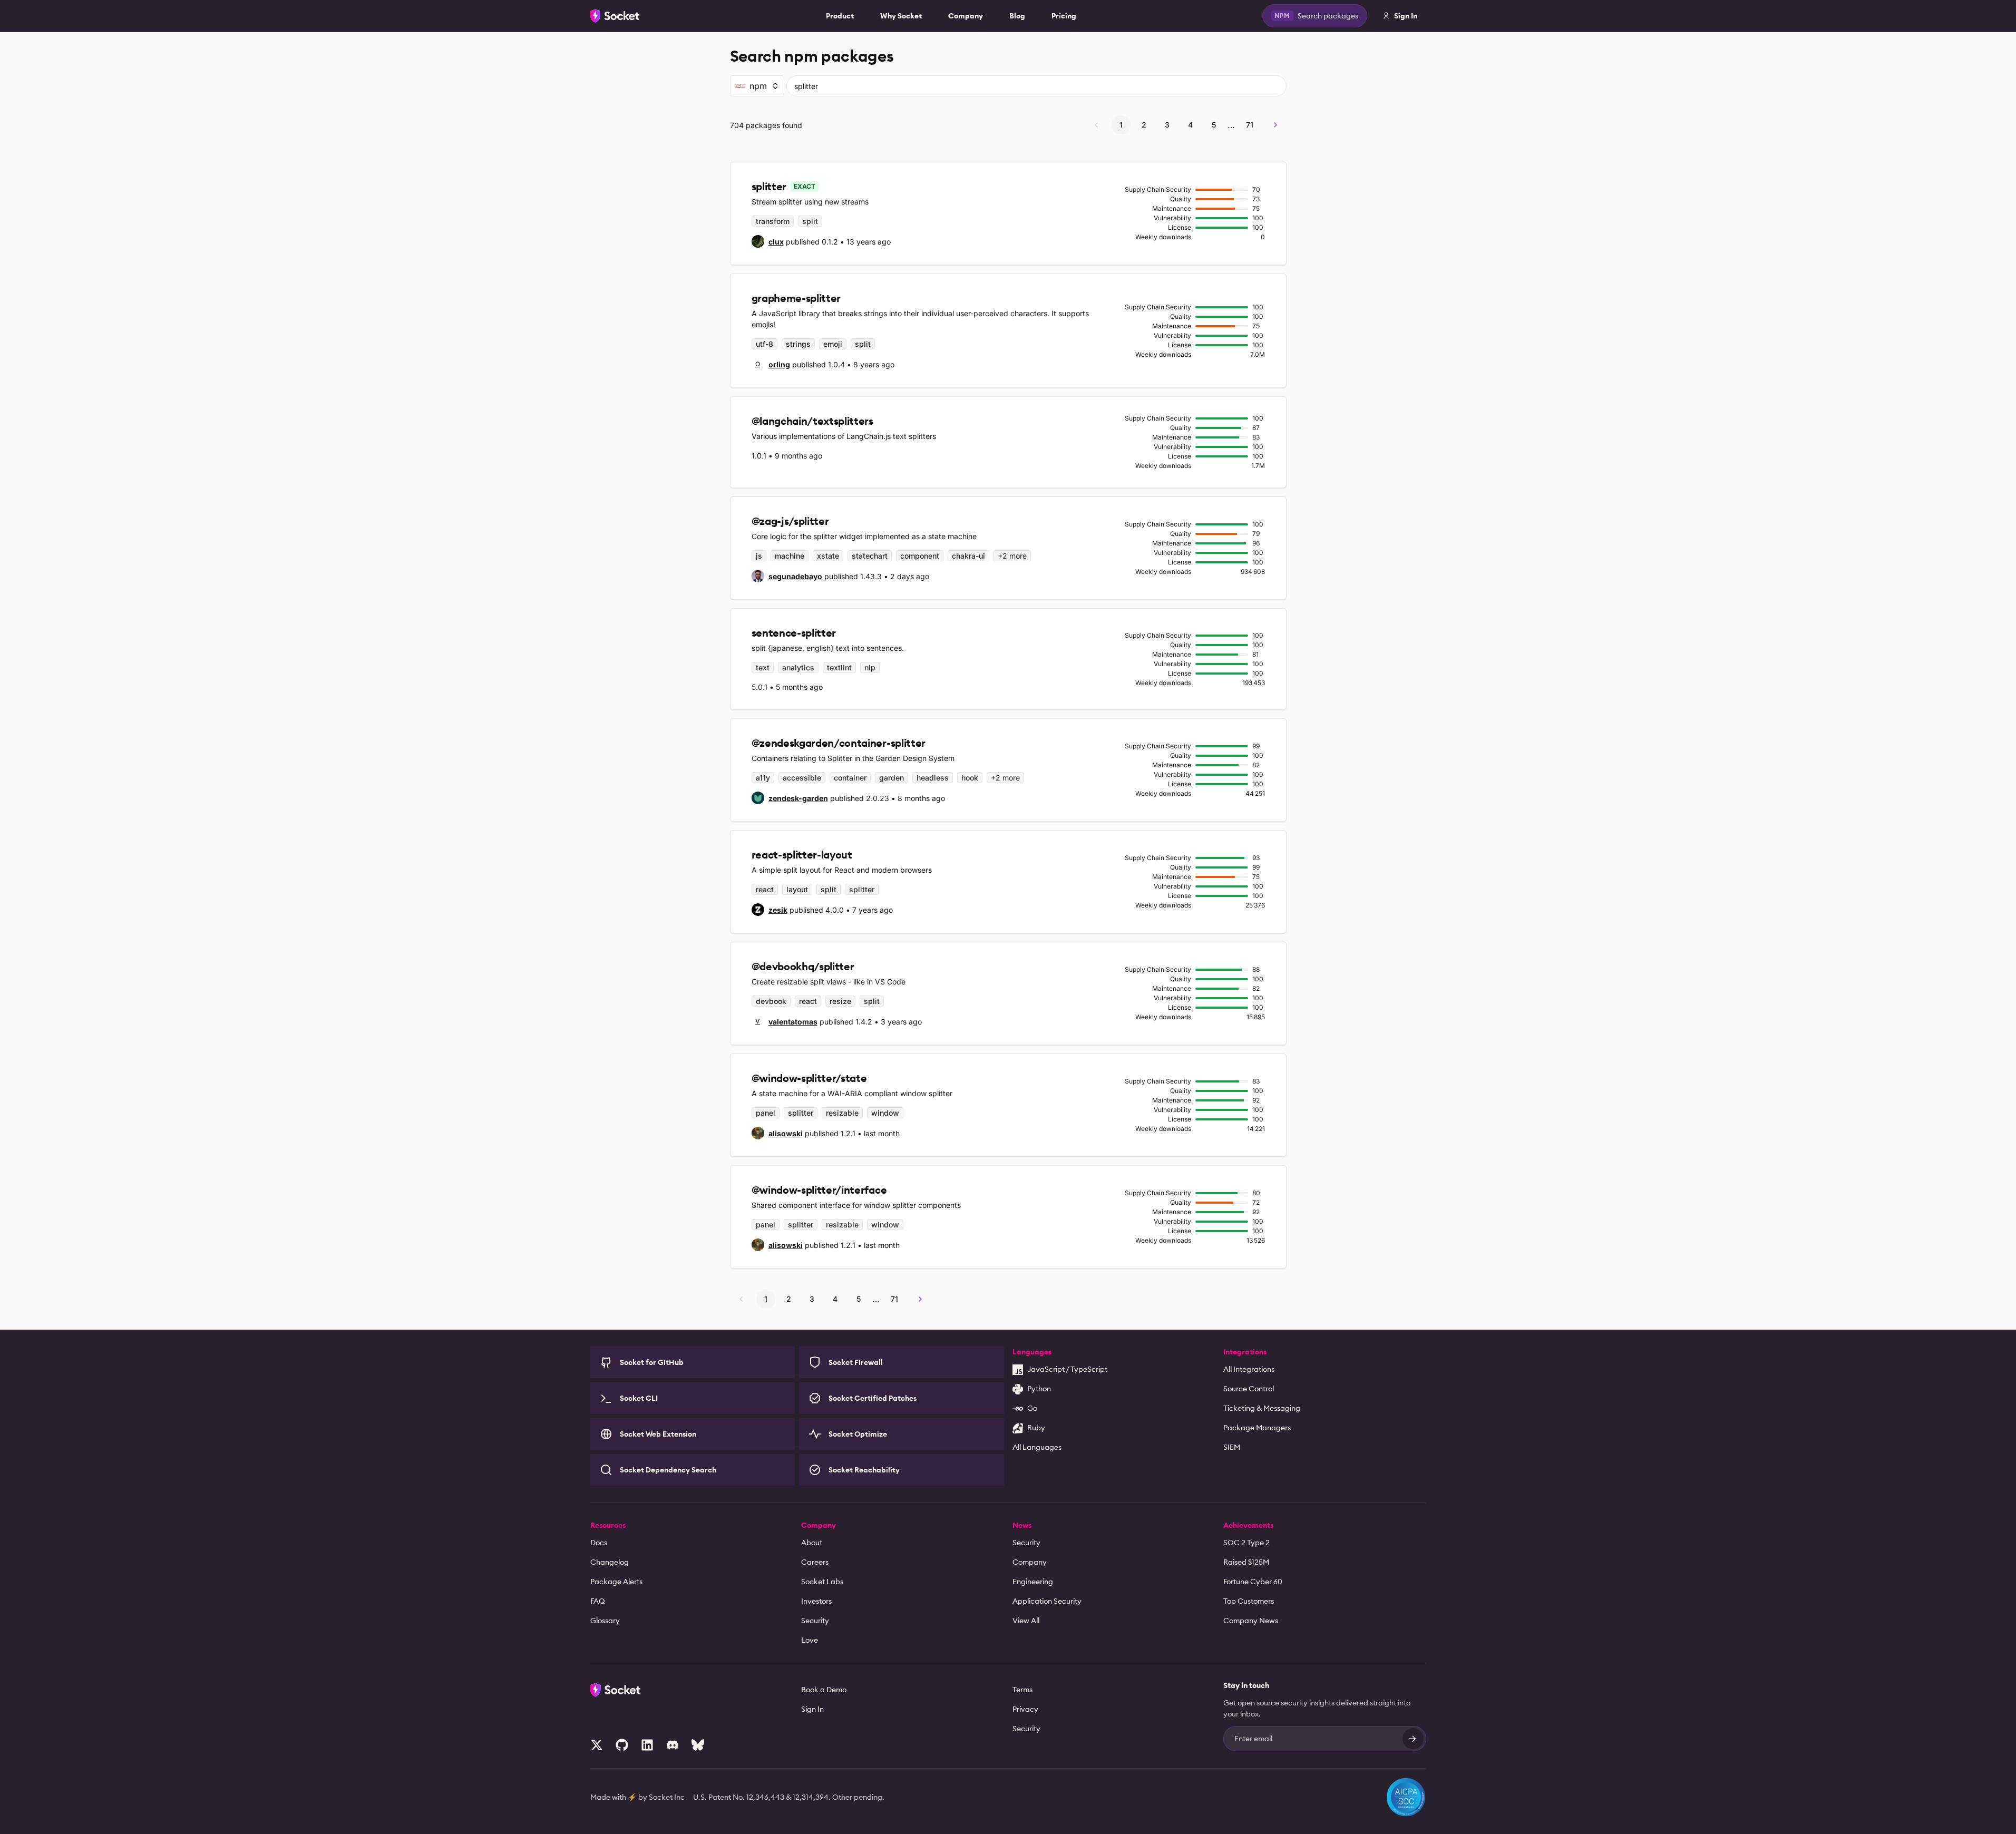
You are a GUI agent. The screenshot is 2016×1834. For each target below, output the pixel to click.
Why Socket (901, 16)
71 (1250, 125)
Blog (1017, 16)
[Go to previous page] (1096, 125)
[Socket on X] (597, 1745)
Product (840, 16)
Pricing (1064, 16)
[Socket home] (615, 16)
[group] (768, 241)
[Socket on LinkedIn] (647, 1745)
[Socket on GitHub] (622, 1745)
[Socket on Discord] (673, 1745)
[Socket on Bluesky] (698, 1745)
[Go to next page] (1275, 125)
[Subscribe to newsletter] (1413, 1739)
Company (966, 16)
